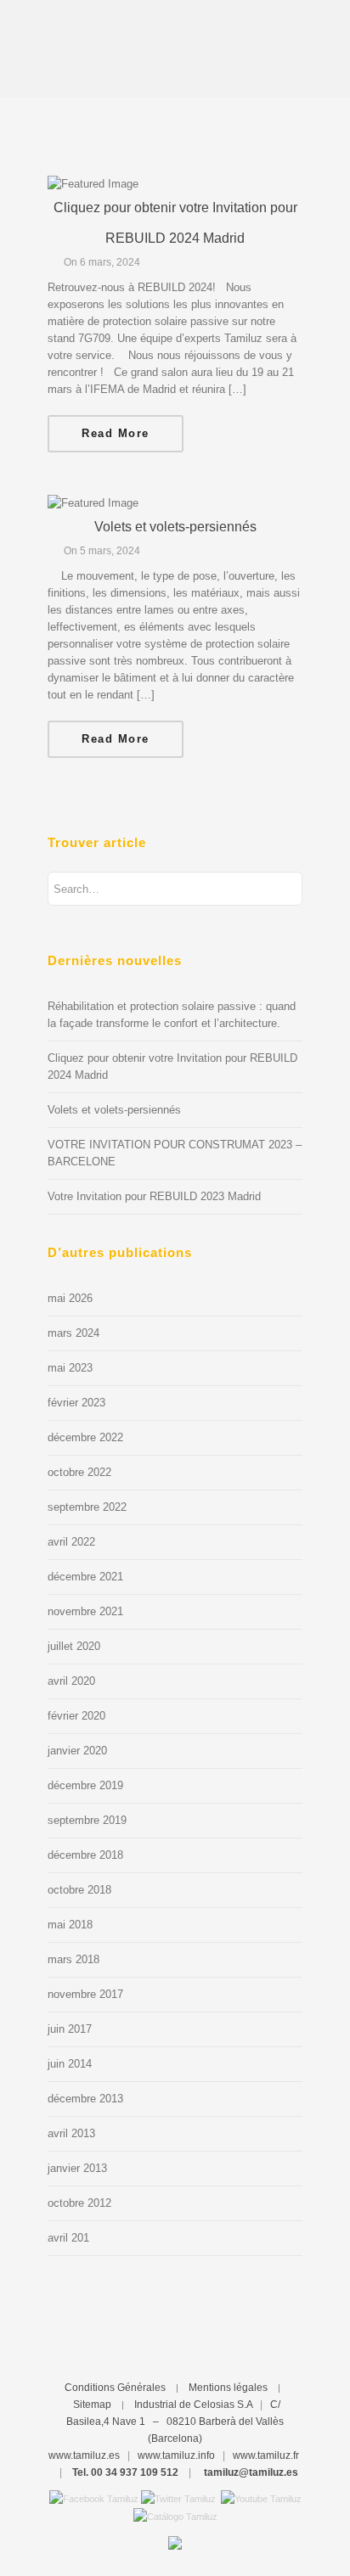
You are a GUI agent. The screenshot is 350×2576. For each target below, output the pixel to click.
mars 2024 (73, 1333)
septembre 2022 (87, 1507)
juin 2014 (70, 2064)
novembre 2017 (85, 1994)
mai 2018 (70, 1925)
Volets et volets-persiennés (175, 527)
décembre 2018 (85, 1855)
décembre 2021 (85, 1577)
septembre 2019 (87, 1820)
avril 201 (68, 2238)
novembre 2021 (85, 1611)
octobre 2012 (79, 2203)
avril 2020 (71, 1681)
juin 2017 (70, 2029)
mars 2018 (73, 1959)
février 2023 (76, 1403)
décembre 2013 (85, 2099)
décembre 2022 (85, 1437)
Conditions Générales (115, 2388)
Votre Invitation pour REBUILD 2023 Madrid (154, 1196)
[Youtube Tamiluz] (261, 2498)
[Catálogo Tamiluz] (175, 2516)
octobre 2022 (79, 1472)
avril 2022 (71, 1542)
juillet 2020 (74, 1646)
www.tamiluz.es (84, 2455)
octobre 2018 (79, 1890)
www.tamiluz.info (176, 2455)
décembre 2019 (85, 1785)
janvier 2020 (77, 1751)
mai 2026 (70, 1298)
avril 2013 (71, 2133)
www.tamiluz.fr (266, 2455)
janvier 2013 (77, 2168)
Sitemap (92, 2405)
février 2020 (76, 1716)
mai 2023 (70, 1368)
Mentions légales (228, 2388)
